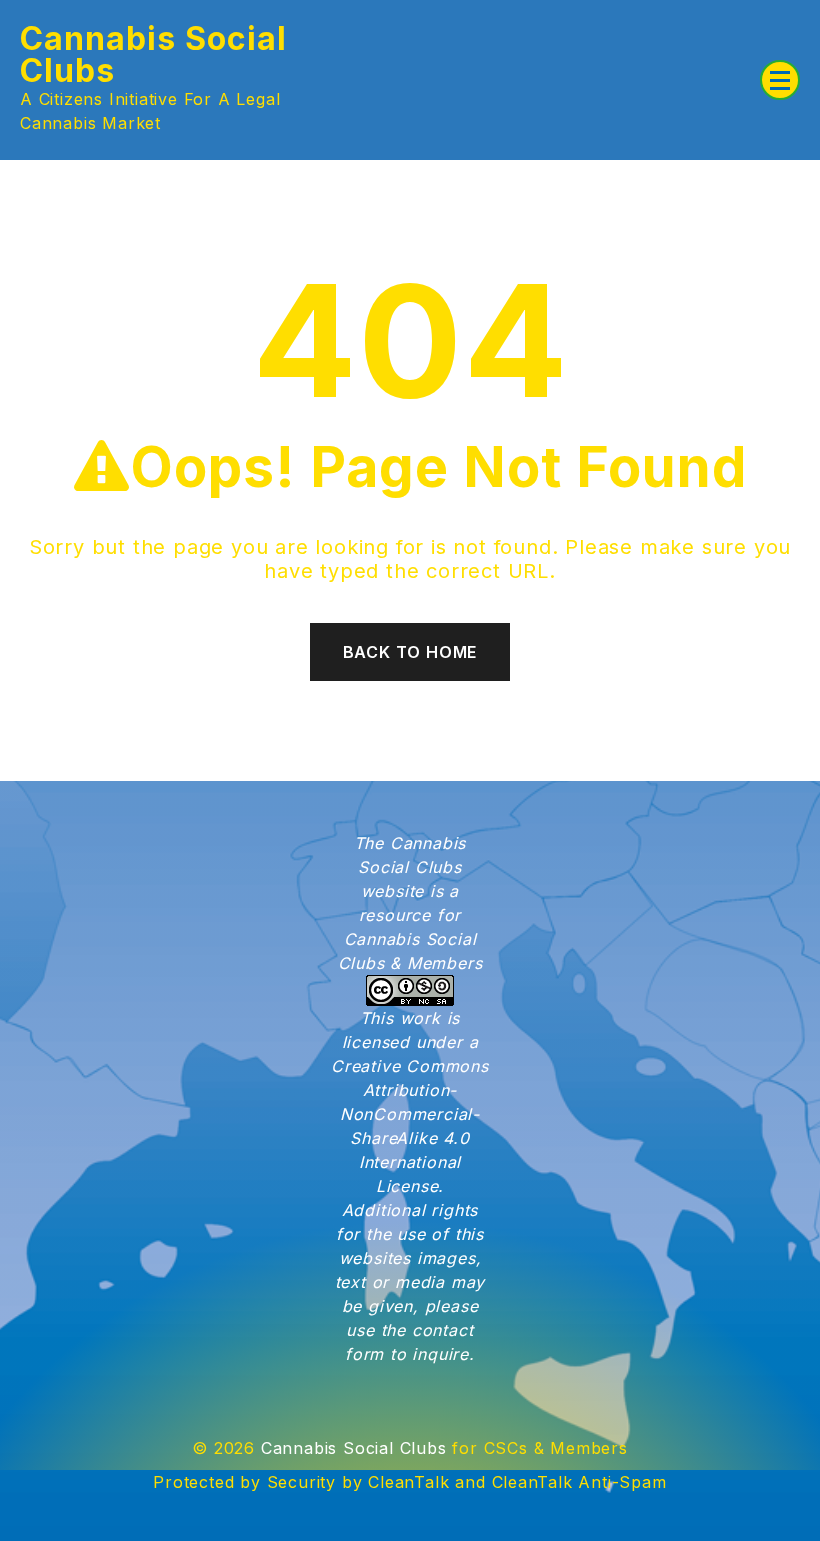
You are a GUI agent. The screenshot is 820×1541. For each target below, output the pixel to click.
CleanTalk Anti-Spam (579, 1482)
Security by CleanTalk (358, 1482)
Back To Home (410, 652)
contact (443, 1330)
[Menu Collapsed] (780, 80)
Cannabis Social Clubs (153, 54)
